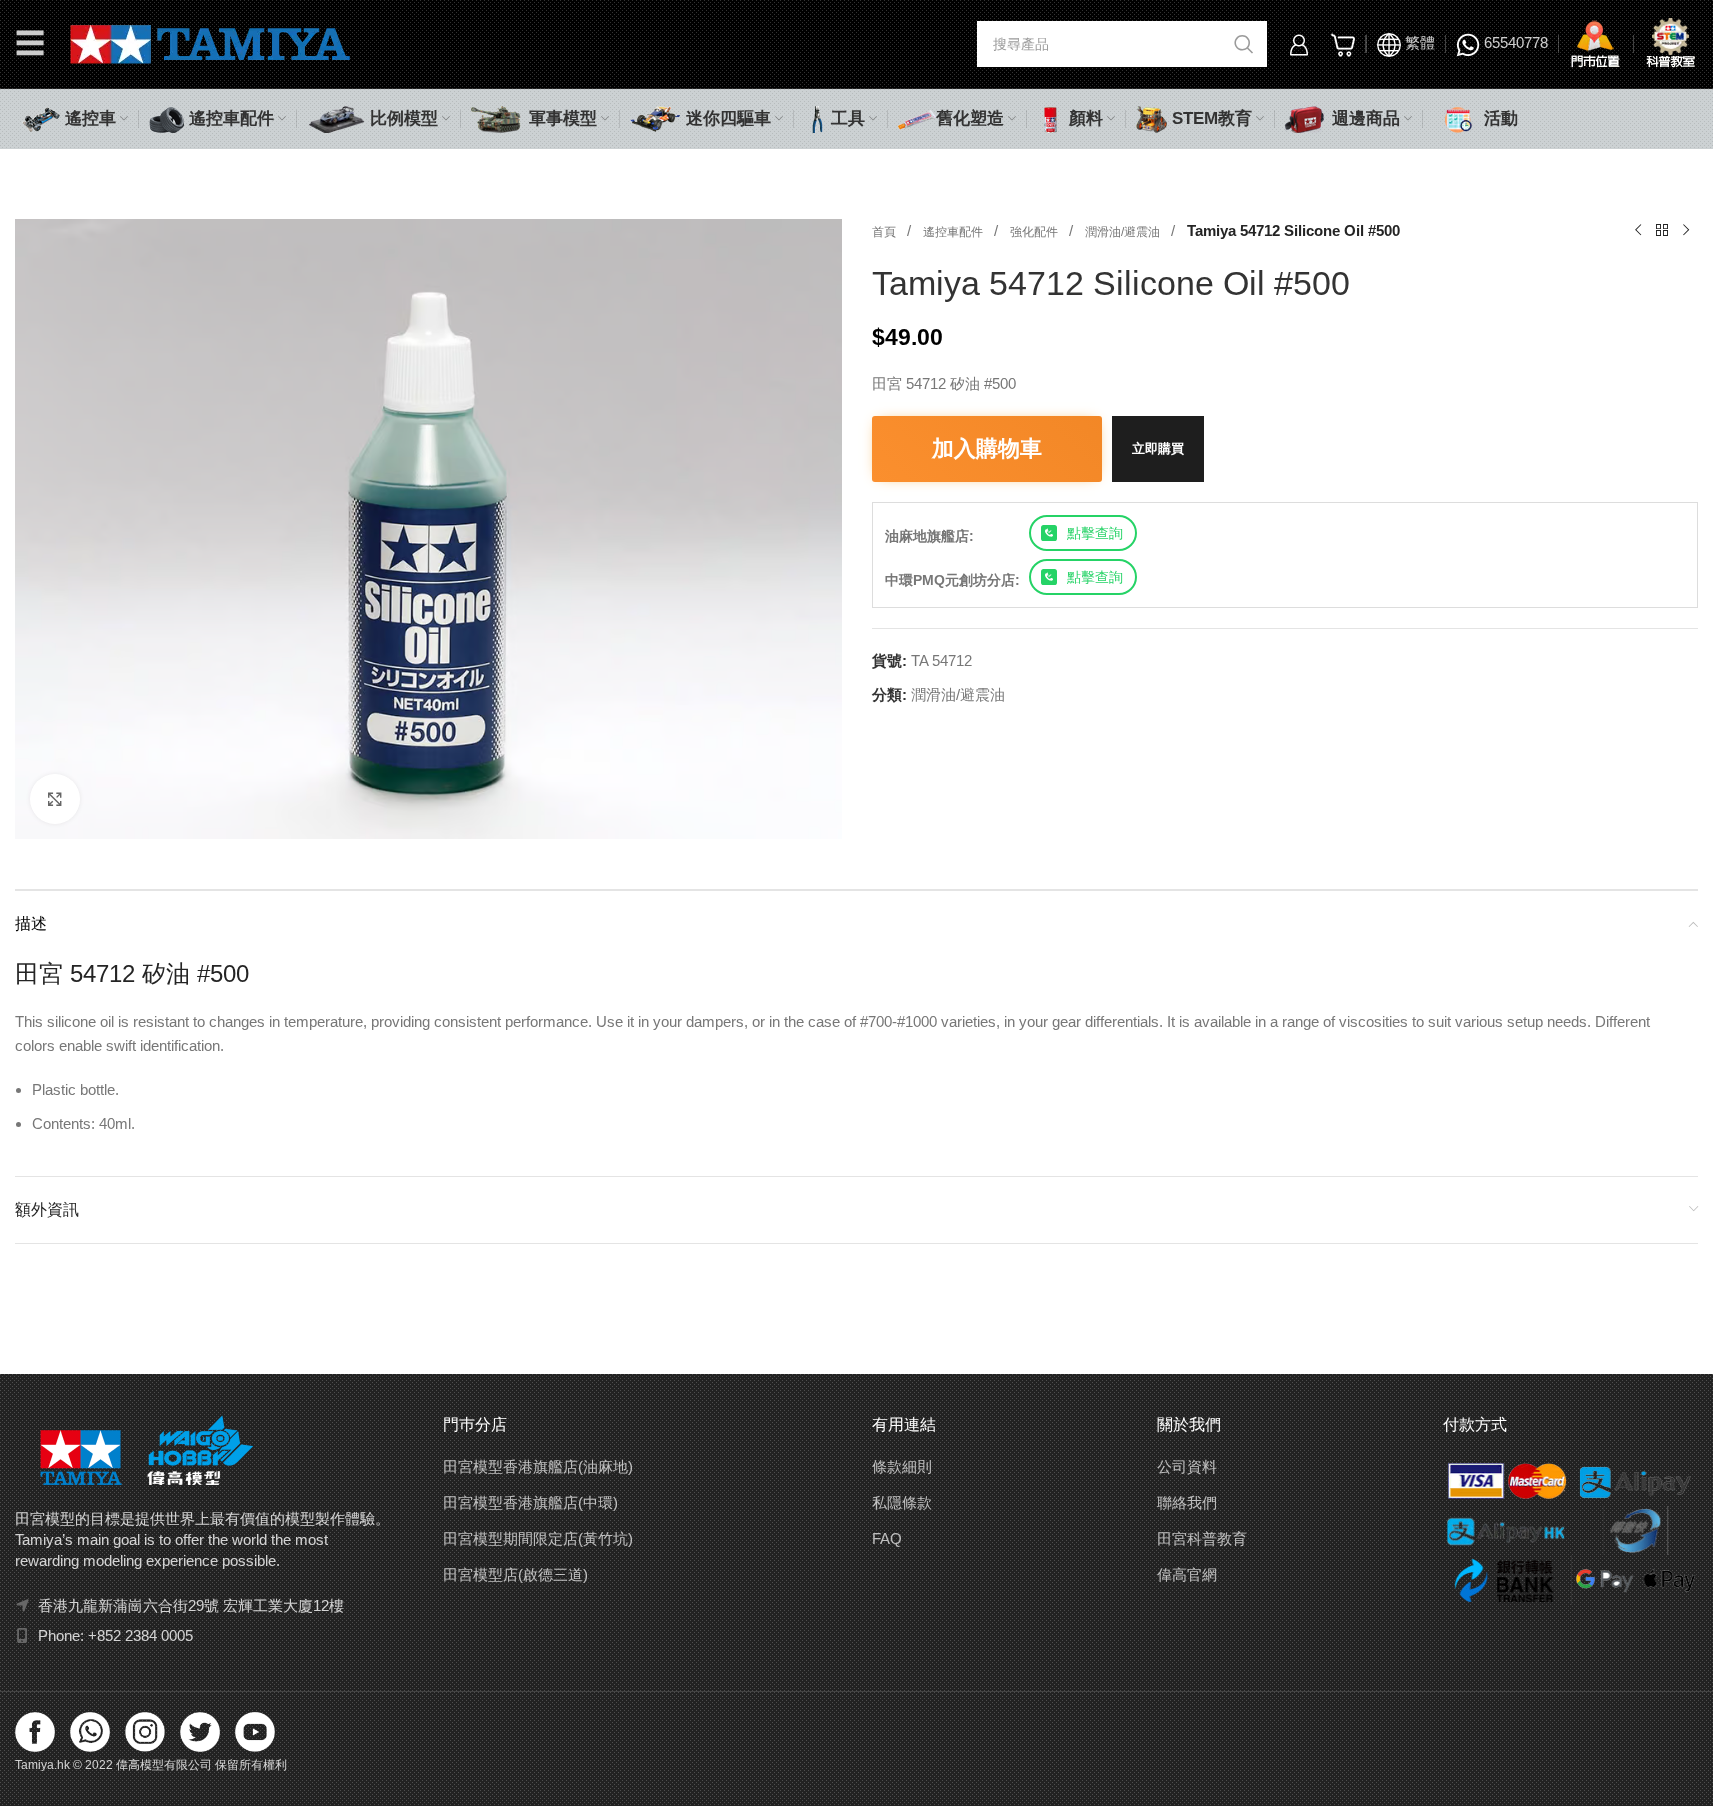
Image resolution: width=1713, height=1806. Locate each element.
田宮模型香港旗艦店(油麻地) (538, 1466)
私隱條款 (902, 1502)
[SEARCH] (1244, 44)
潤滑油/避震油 (1124, 232)
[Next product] (1686, 231)
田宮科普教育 (1202, 1538)
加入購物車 (987, 448)
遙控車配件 (954, 232)
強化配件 (1035, 232)
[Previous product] (1638, 231)
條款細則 (902, 1466)
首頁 (885, 232)
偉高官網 (1187, 1574)
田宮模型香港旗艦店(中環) (530, 1502)
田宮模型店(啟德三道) (515, 1574)
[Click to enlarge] (55, 799)
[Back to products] (1662, 231)
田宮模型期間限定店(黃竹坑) (538, 1538)
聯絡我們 (1187, 1502)
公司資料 (1187, 1466)
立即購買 (1158, 448)
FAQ (887, 1538)
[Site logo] (210, 42)
